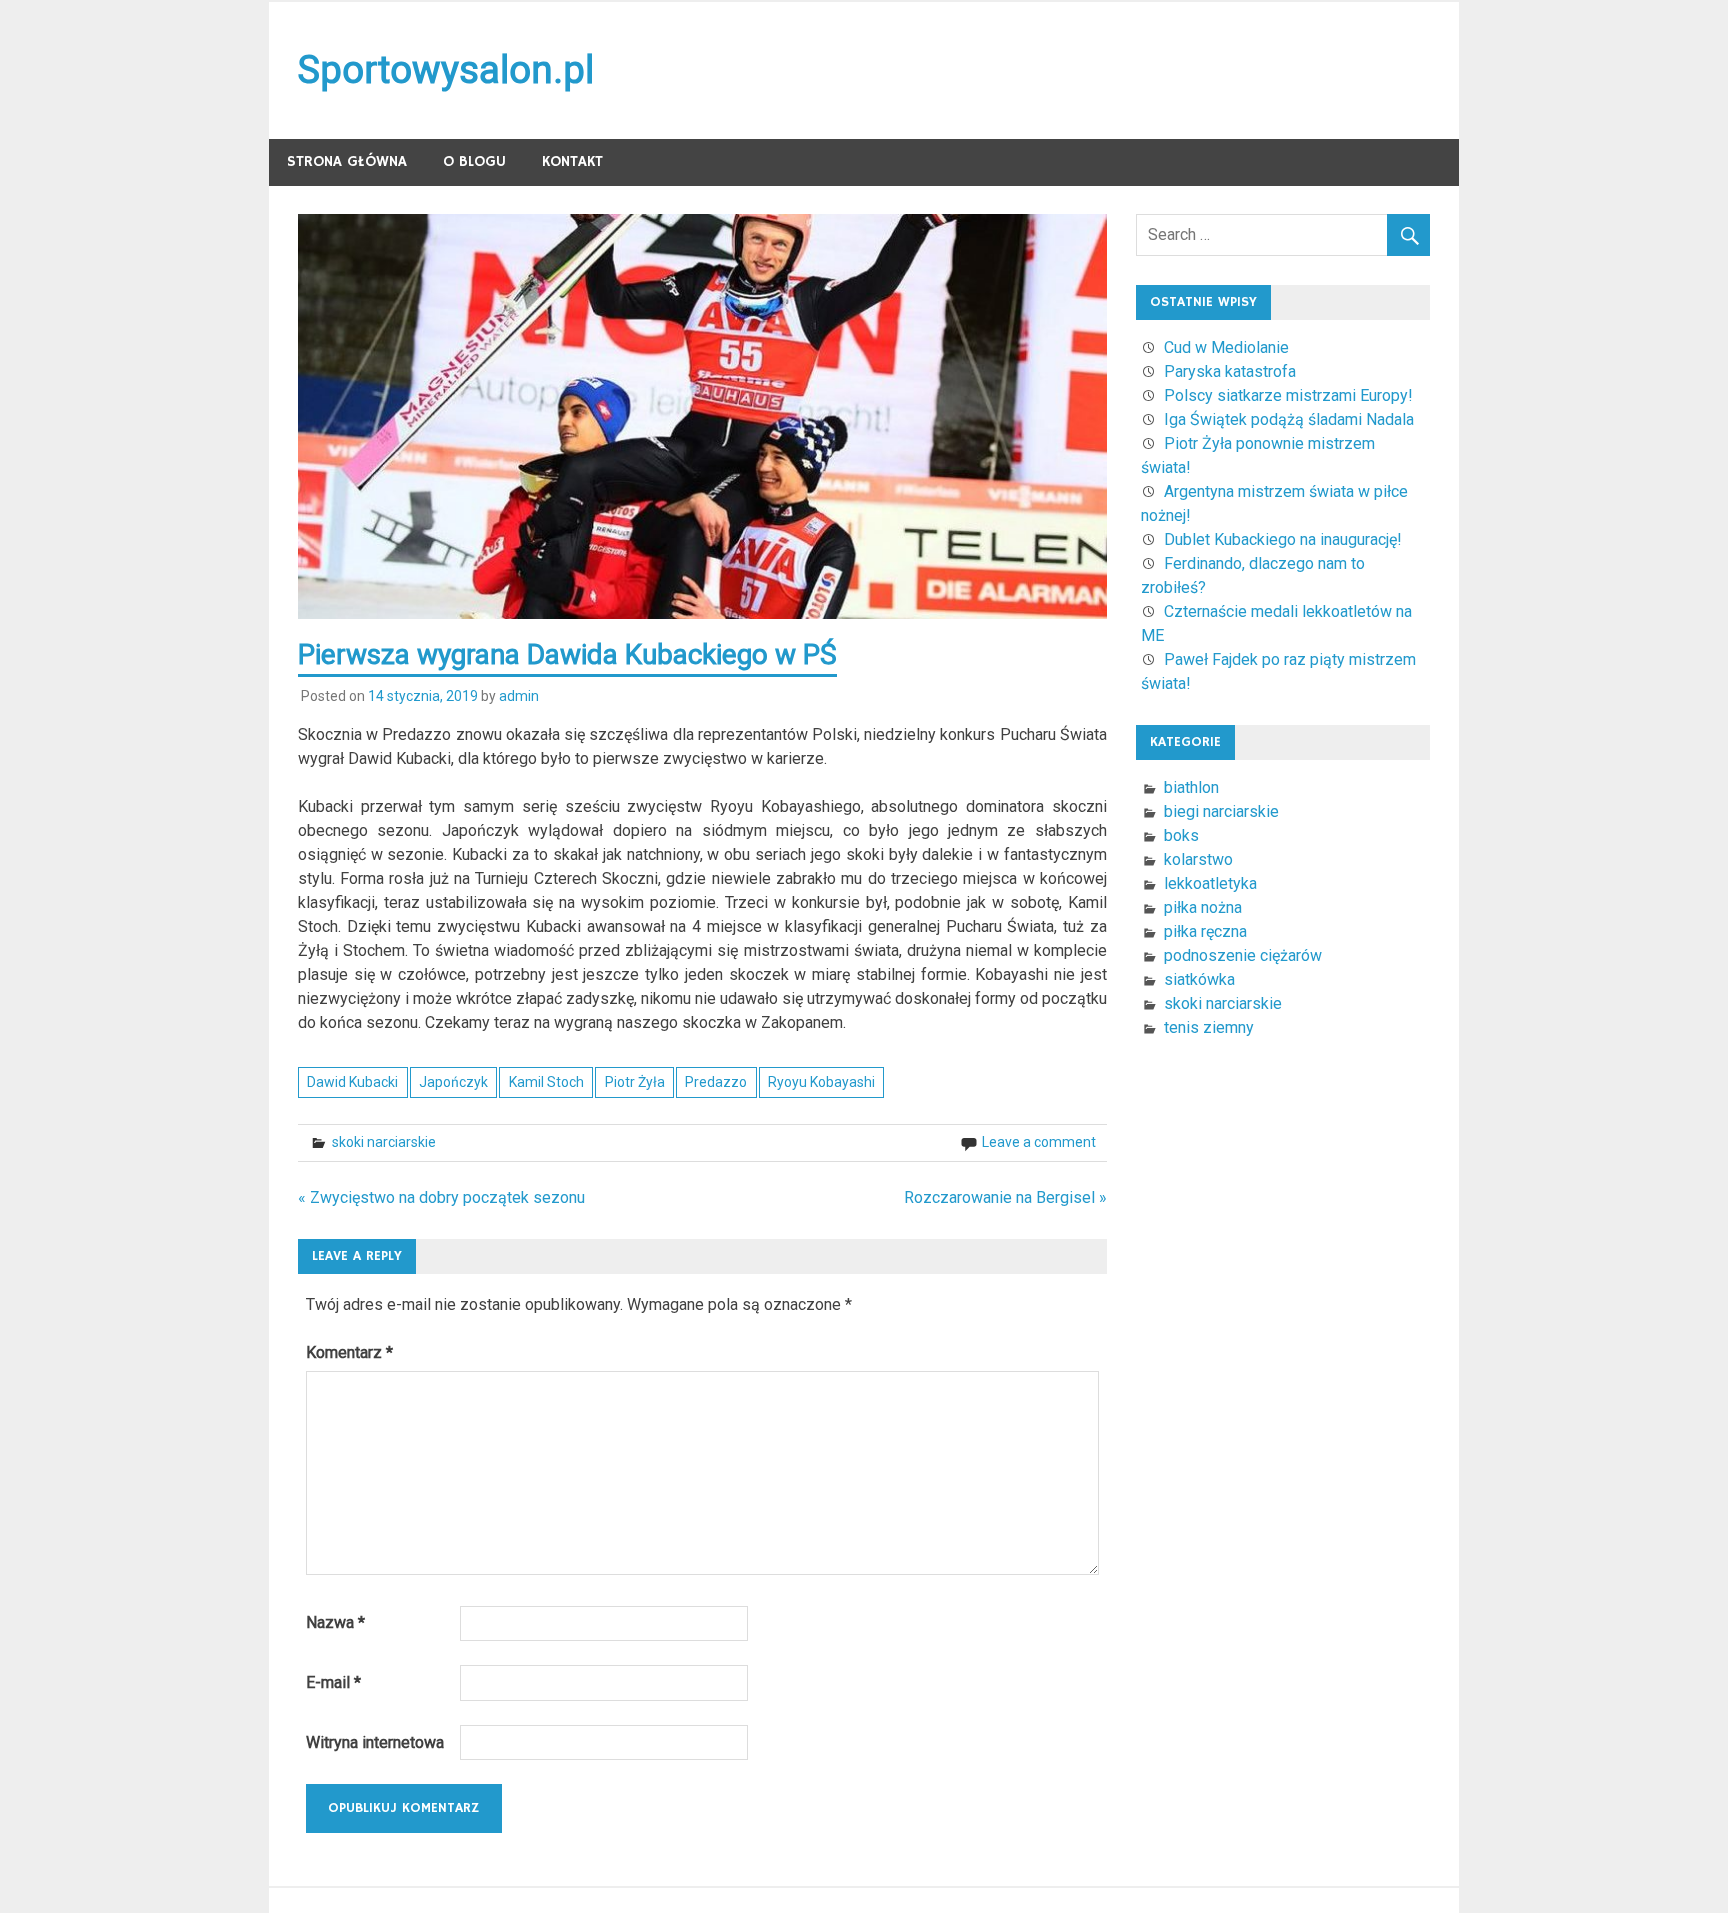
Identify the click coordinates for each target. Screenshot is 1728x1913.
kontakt (572, 161)
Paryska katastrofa (1230, 371)
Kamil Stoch (546, 1082)
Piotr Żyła (635, 1082)
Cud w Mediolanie (1226, 347)
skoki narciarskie (384, 1142)
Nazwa (335, 1622)
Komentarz (349, 1352)
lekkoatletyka (1210, 883)
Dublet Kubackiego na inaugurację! (1283, 539)
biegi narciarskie (1221, 811)
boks (1181, 835)
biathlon (1191, 787)
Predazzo (716, 1082)
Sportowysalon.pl (446, 70)
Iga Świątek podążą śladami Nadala (1289, 419)
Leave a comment (1039, 1142)
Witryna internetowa (375, 1742)
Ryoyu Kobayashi (821, 1082)
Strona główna (347, 161)
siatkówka (1199, 979)
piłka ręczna (1205, 931)
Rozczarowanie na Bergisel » (1005, 1197)
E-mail (333, 1682)
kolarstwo (1198, 859)
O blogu (474, 161)
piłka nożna (1203, 907)
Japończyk (453, 1082)
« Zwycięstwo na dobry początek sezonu (441, 1197)
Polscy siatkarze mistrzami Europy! (1288, 395)
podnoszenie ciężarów (1243, 955)
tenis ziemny (1209, 1027)
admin (519, 696)
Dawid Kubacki (352, 1082)
